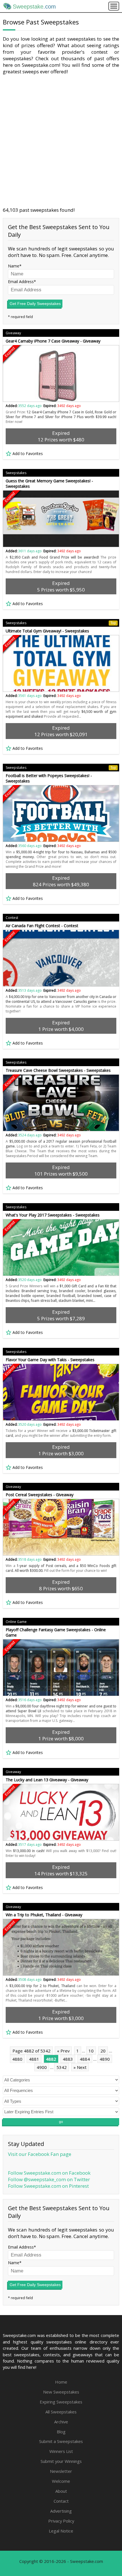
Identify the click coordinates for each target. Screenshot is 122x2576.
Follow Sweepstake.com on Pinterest (48, 2186)
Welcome (61, 2481)
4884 (85, 2059)
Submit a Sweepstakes (61, 2441)
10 (91, 2051)
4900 (42, 2067)
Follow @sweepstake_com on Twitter (49, 2179)
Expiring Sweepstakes (61, 2402)
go (61, 2122)
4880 (17, 2059)
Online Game (16, 1622)
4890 (105, 2059)
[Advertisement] (61, 141)
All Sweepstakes (61, 2412)
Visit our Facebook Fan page (40, 2154)
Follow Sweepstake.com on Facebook (49, 2173)
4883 (68, 2059)
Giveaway (13, 333)
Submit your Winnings (61, 2461)
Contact (61, 2501)
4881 (34, 2059)
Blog (61, 2432)
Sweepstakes (16, 473)
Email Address (21, 282)
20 (103, 2051)
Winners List (61, 2451)
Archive (61, 2422)
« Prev (63, 2051)
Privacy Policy (61, 2521)
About (61, 2491)
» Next (80, 2067)
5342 (62, 2067)
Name (14, 266)
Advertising (61, 2511)
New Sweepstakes (61, 2392)
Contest (12, 918)
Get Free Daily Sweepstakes (35, 304)
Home (61, 2382)
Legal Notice (61, 2531)
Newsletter (61, 2471)
